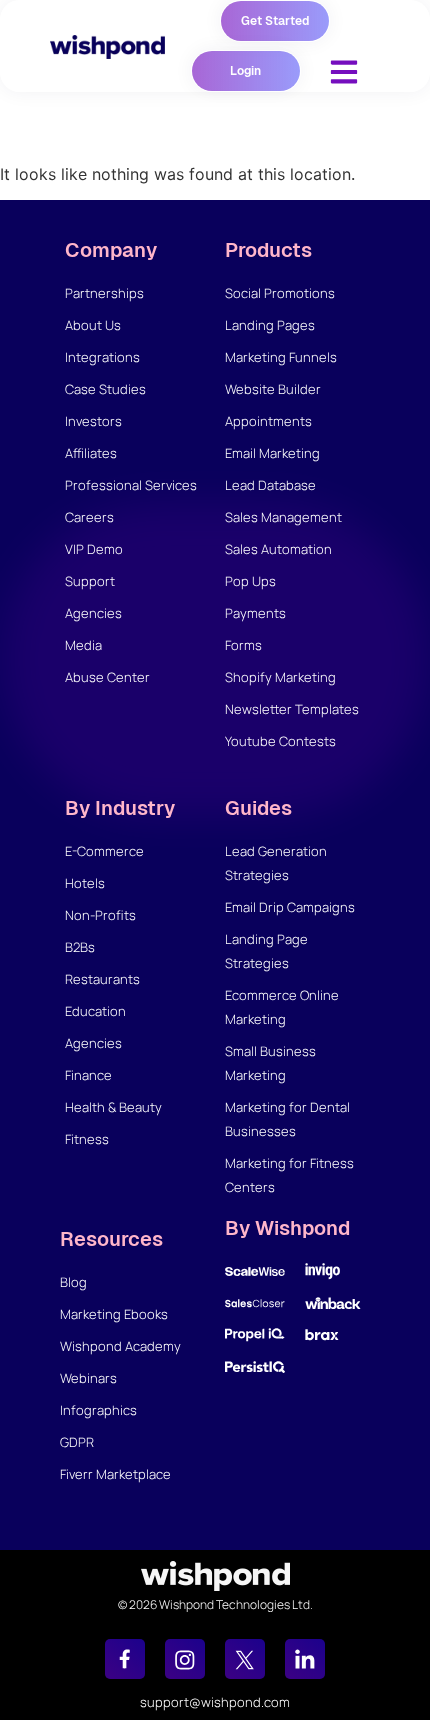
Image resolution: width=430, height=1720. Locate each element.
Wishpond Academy (120, 1346)
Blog (73, 1282)
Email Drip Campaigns (290, 907)
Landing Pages (270, 325)
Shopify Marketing (280, 677)
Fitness (87, 1139)
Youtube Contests (280, 741)
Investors (93, 421)
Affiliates (91, 453)
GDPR (77, 1442)
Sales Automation (278, 549)
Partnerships (104, 293)
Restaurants (102, 979)
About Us (93, 325)
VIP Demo (94, 549)
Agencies (93, 613)
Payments (255, 613)
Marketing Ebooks (114, 1314)
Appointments (268, 421)
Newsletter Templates (292, 709)
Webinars (88, 1378)
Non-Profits (100, 915)
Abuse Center (107, 677)
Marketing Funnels (281, 357)
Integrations (102, 357)
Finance (88, 1075)
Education (95, 1011)
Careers (89, 517)
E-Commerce (104, 851)
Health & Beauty (113, 1107)
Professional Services (131, 485)
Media (83, 645)
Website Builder (273, 389)
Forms (243, 645)
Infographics (98, 1410)
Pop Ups (250, 581)
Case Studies (105, 389)
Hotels (85, 883)
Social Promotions (280, 293)
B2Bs (80, 947)
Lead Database (270, 485)
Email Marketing (272, 453)
